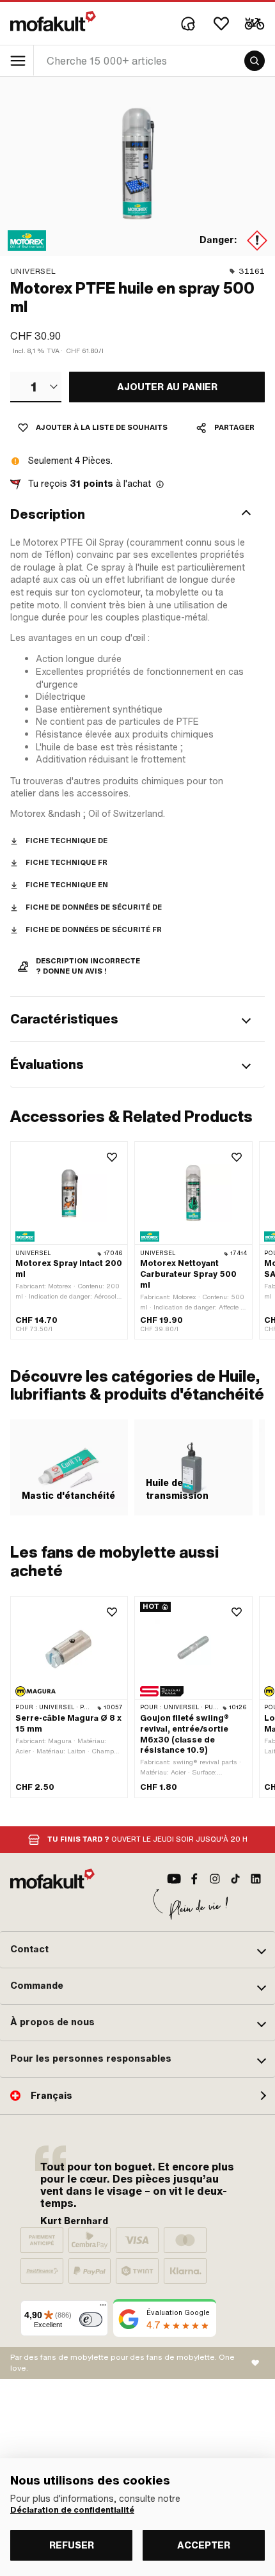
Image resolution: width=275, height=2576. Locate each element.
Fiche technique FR (67, 863)
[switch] (91, 2319)
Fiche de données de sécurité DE (94, 907)
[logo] (53, 21)
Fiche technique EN (67, 885)
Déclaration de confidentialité (72, 2510)
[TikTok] (235, 1879)
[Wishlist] (221, 24)
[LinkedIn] (256, 1879)
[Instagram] (215, 1879)
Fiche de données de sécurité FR (94, 930)
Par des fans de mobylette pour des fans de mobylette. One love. (122, 2363)
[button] (137, 514)
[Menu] (103, 2308)
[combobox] (36, 387)
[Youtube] (174, 1879)
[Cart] (255, 24)
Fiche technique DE (67, 841)
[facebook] (194, 1879)
